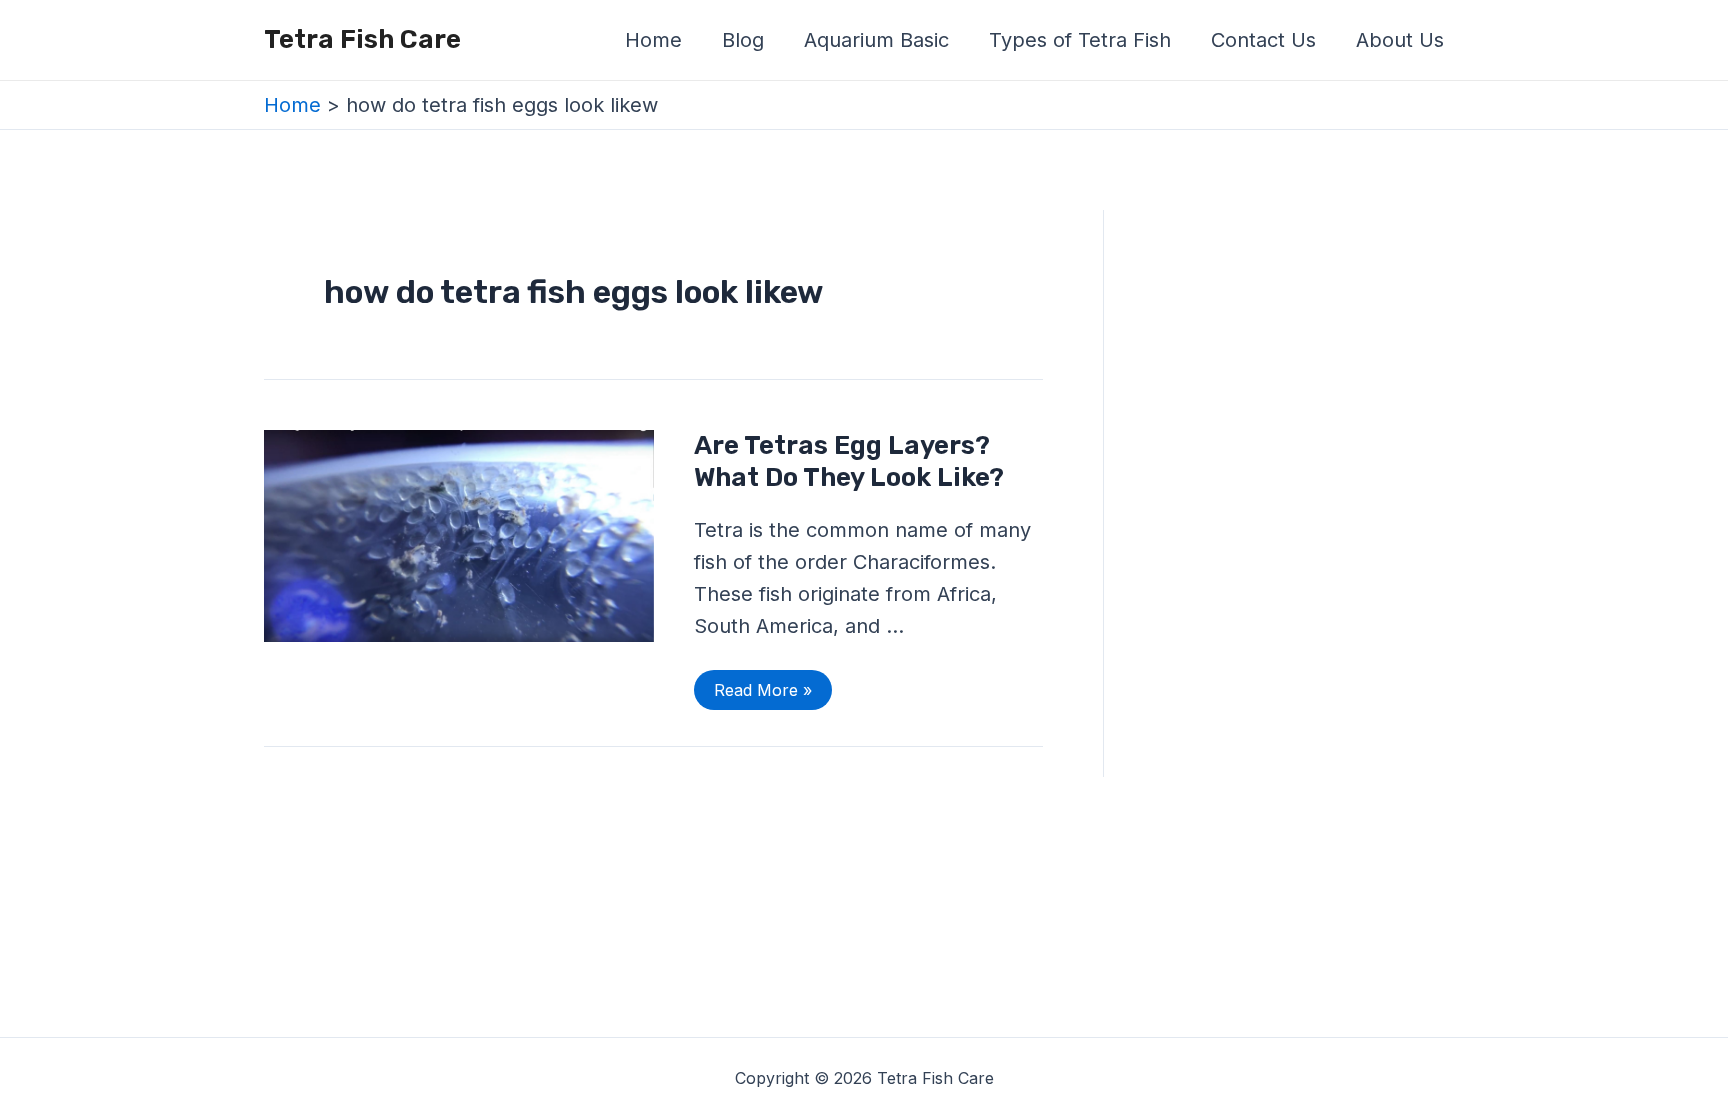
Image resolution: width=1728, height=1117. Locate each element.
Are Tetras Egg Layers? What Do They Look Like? (849, 461)
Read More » (762, 685)
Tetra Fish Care (362, 39)
